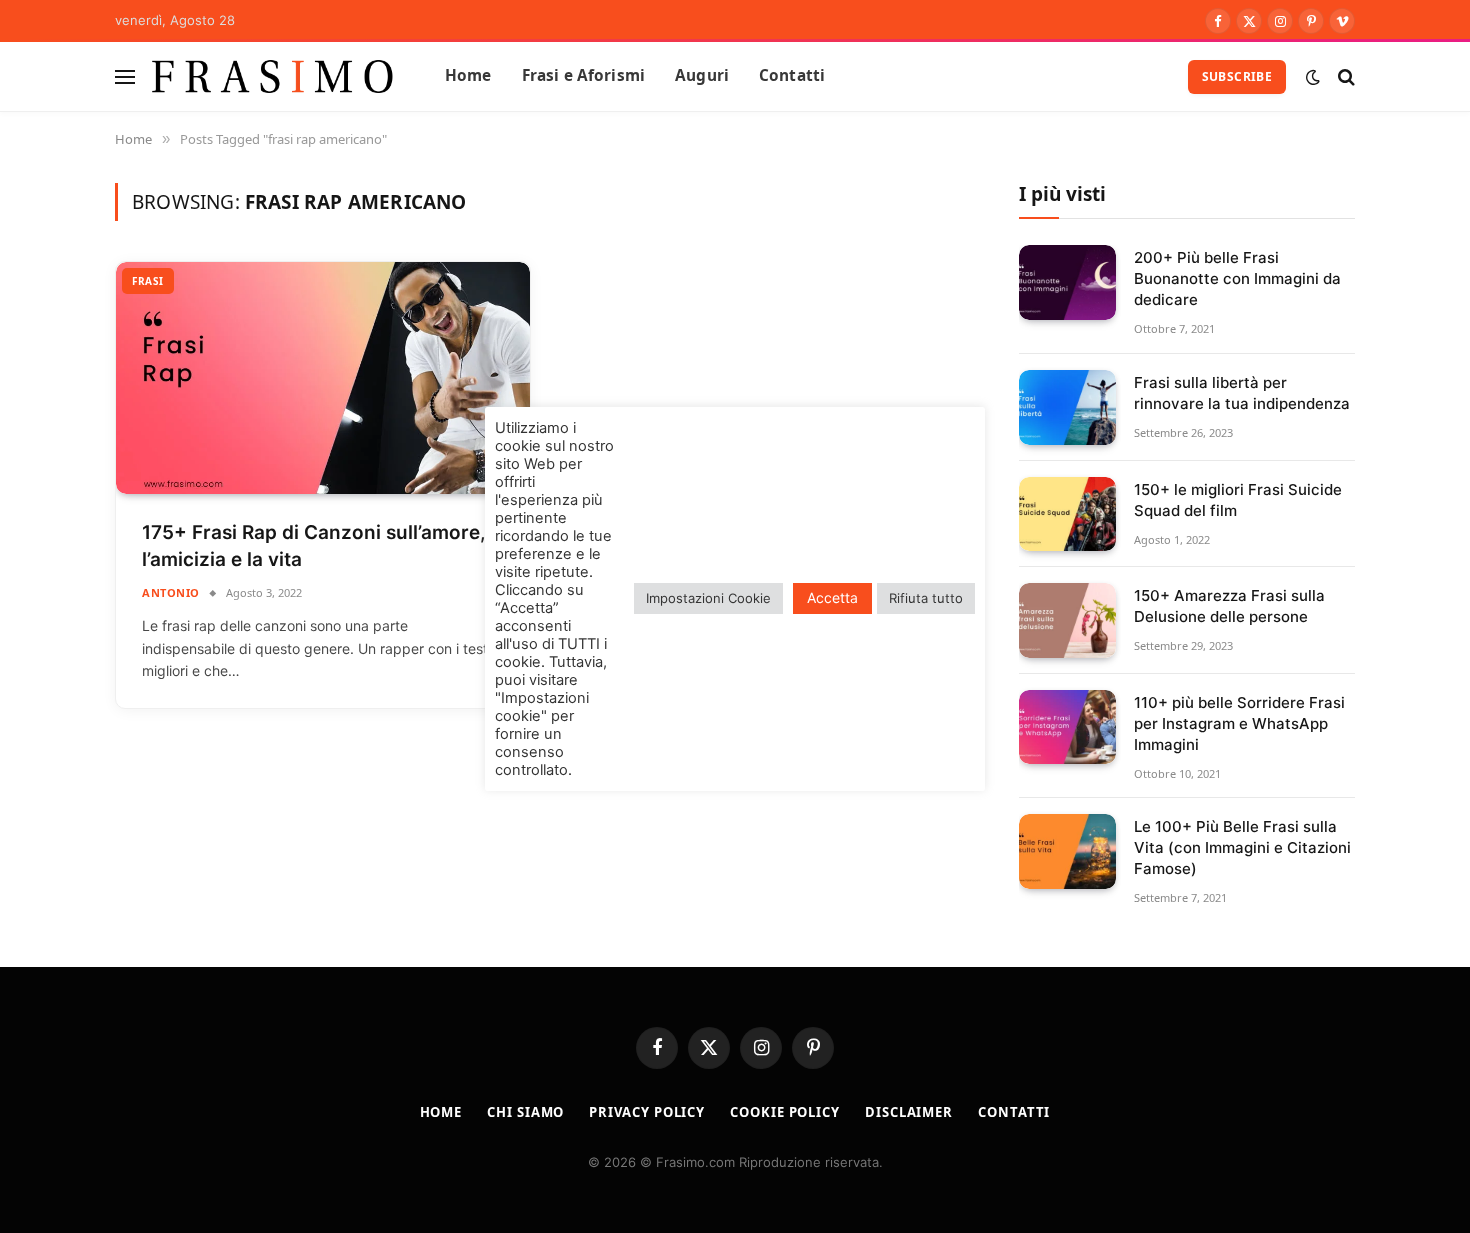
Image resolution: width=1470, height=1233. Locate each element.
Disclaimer (909, 1112)
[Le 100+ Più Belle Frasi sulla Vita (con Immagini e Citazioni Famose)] (1067, 851)
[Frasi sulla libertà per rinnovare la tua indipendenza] (1067, 407)
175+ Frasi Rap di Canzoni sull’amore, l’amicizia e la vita (314, 546)
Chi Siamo (525, 1112)
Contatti (792, 75)
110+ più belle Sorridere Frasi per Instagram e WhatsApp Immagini (1239, 723)
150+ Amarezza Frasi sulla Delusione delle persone (1229, 606)
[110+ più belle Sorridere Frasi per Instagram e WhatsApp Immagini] (1067, 727)
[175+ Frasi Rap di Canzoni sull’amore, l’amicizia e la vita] (323, 378)
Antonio (171, 592)
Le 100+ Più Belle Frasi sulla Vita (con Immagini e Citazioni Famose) (1242, 847)
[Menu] (125, 76)
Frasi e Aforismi (583, 75)
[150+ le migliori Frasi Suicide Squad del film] (1067, 514)
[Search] (1344, 76)
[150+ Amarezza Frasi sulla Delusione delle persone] (1067, 620)
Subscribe (1237, 76)
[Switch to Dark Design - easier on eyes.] (1313, 77)
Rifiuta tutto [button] (926, 598)
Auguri (702, 75)
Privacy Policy (647, 1112)
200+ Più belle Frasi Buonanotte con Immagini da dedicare (1237, 278)
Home (468, 75)
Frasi (148, 281)
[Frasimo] (272, 76)
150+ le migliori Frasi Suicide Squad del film (1238, 500)
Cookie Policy (785, 1112)
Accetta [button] (832, 597)
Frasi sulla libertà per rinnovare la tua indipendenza (1242, 393)
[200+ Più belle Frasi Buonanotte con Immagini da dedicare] (1067, 282)
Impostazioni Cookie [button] (708, 598)
